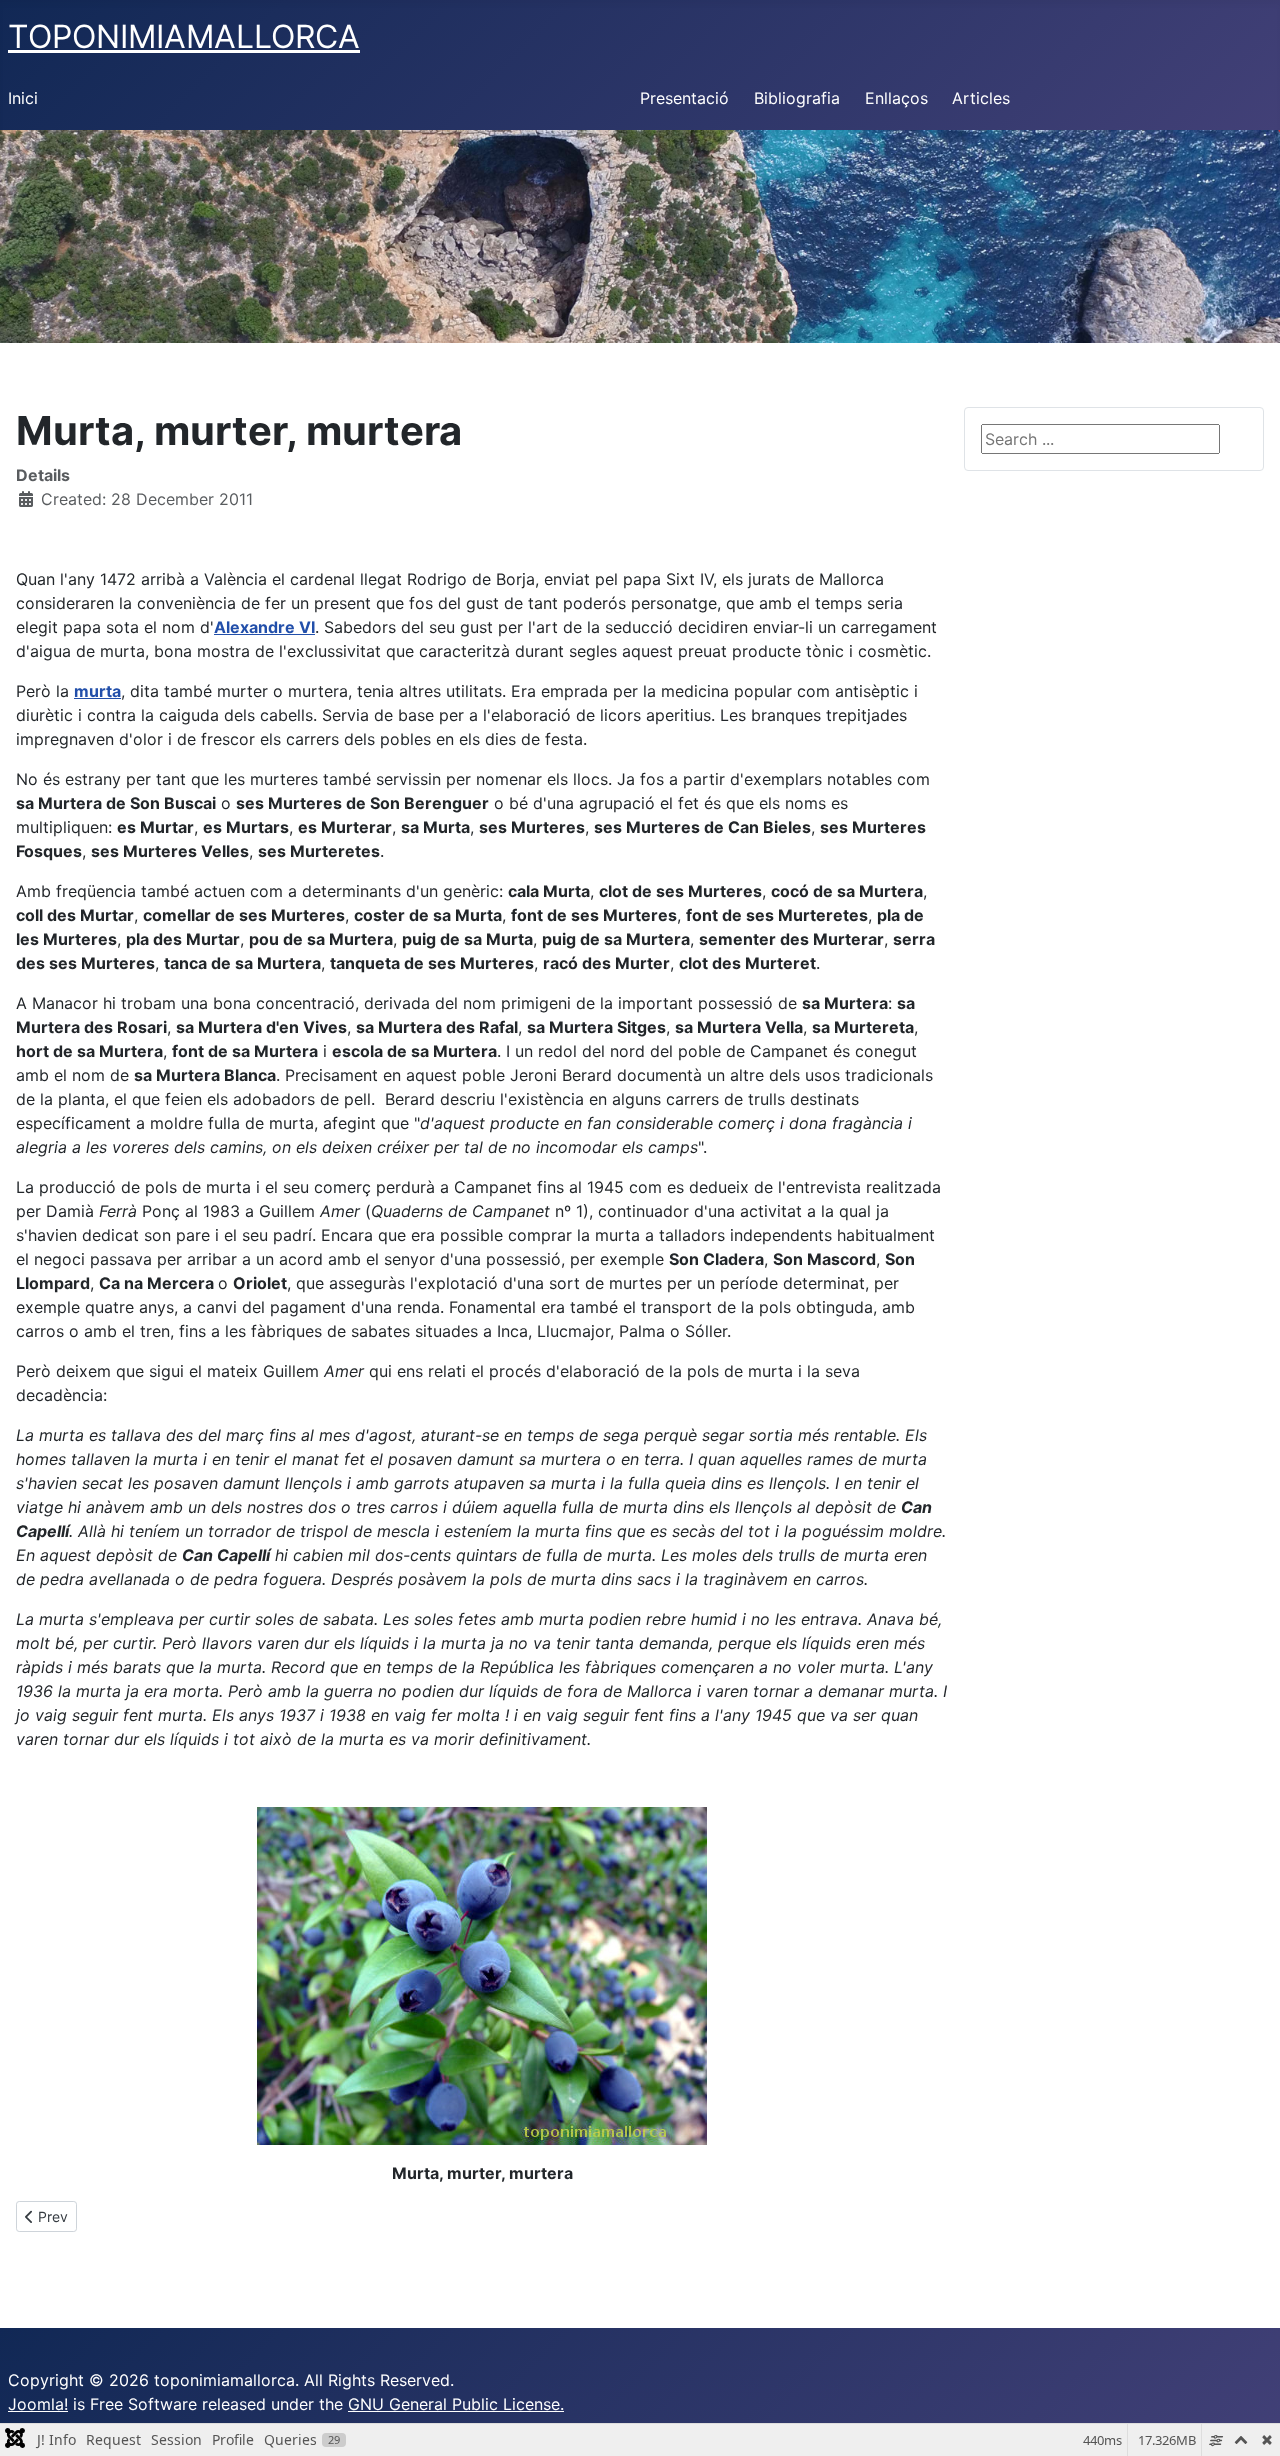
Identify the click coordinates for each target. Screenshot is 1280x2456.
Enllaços (896, 98)
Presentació (684, 98)
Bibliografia (797, 98)
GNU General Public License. (456, 2404)
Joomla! (38, 2404)
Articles (981, 98)
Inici (23, 98)
